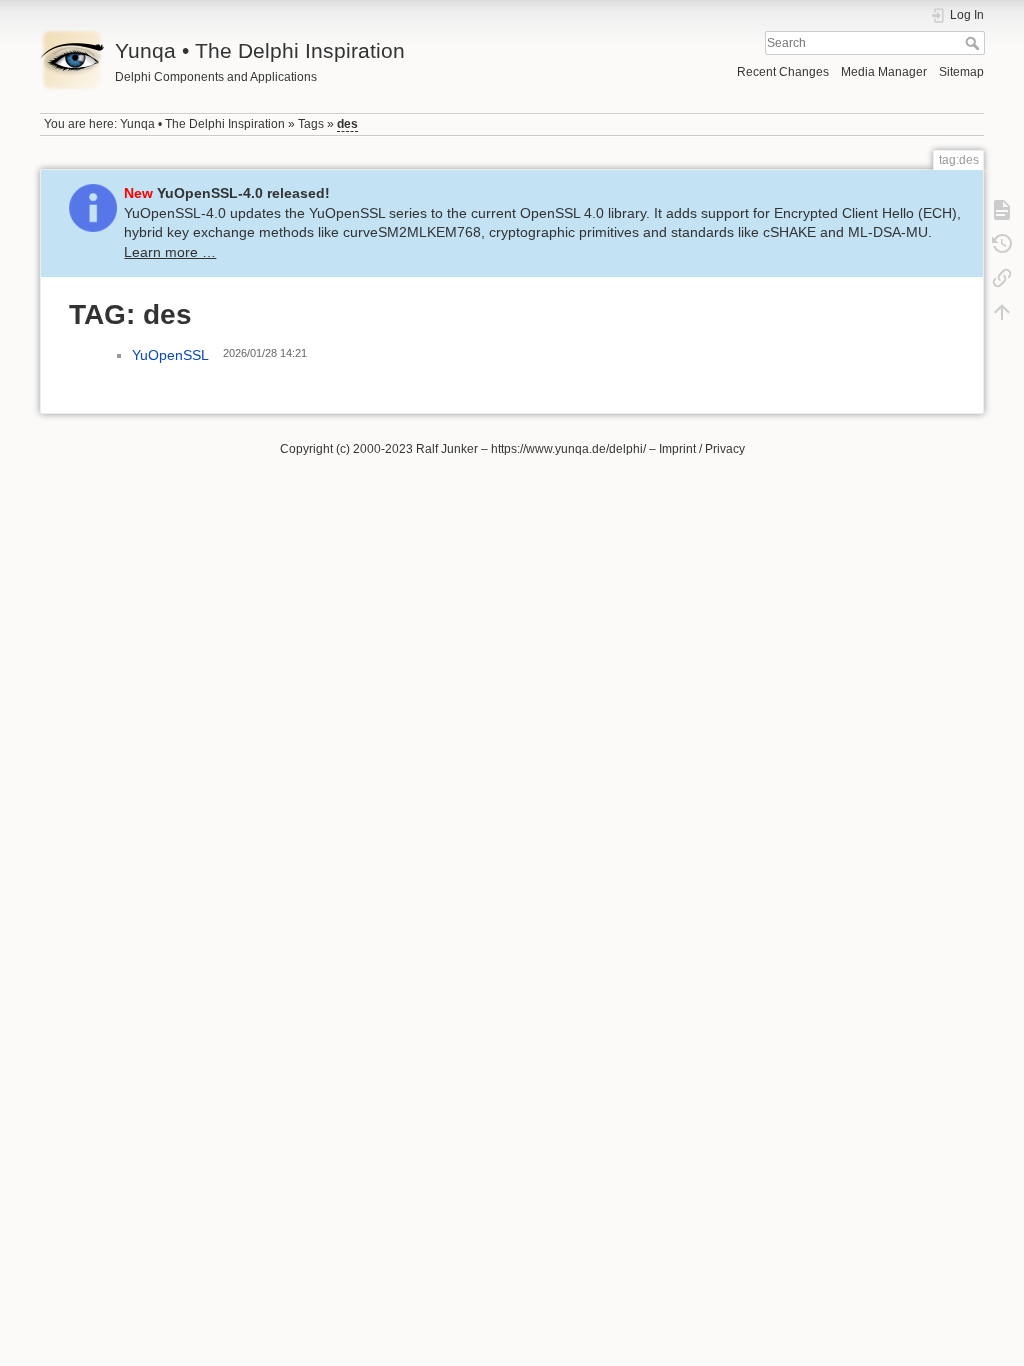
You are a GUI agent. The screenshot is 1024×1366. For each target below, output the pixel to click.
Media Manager (884, 72)
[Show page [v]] (1002, 210)
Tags (311, 124)
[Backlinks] (1002, 278)
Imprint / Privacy (702, 449)
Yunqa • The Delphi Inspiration (202, 124)
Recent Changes (783, 72)
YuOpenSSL (170, 355)
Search (974, 43)
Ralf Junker (447, 449)
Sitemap (961, 72)
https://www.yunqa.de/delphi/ (568, 449)
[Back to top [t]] (1002, 312)
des (347, 124)
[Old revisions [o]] (1002, 244)
